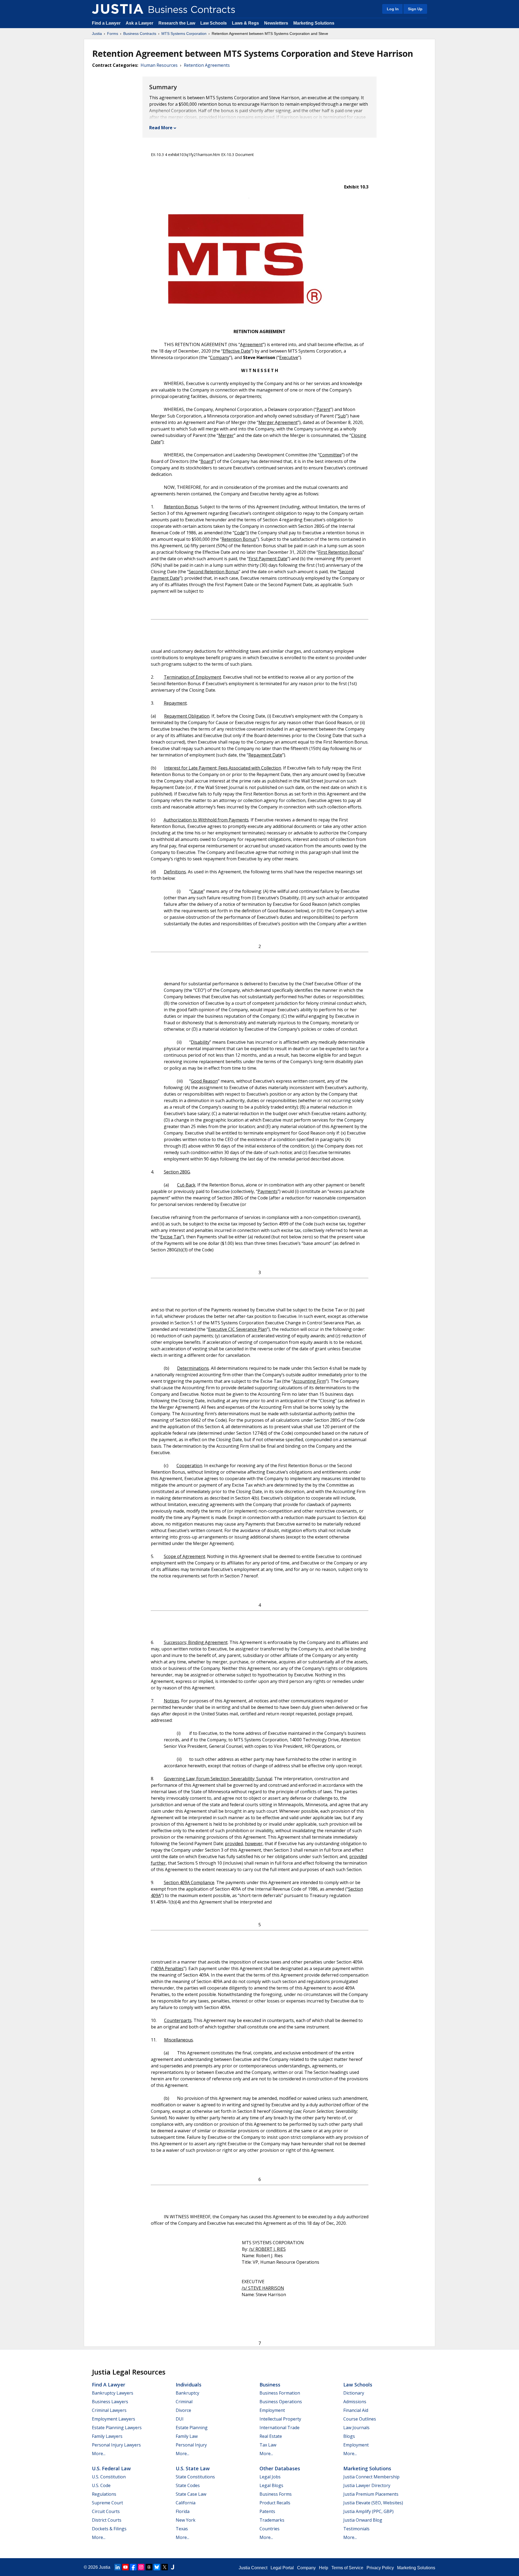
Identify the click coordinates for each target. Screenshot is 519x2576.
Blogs (349, 2436)
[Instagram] (141, 2567)
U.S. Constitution (109, 2477)
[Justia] (118, 9)
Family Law (187, 2436)
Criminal (184, 2402)
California (186, 2503)
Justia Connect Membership (371, 2477)
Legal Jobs (270, 2477)
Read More (161, 128)
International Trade (280, 2428)
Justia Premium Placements (371, 2494)
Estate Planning (192, 2428)
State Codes (188, 2485)
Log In (393, 9)
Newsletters (276, 23)
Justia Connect (253, 2568)
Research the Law (177, 23)
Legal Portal (282, 2568)
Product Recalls (275, 2503)
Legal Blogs (271, 2485)
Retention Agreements (207, 65)
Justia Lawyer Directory (367, 2485)
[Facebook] (133, 2567)
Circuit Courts (106, 2511)
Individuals (189, 2385)
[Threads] (149, 2567)
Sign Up (415, 9)
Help (324, 2568)
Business (270, 2385)
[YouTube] (125, 2567)
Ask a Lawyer (140, 23)
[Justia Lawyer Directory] (172, 2567)
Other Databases (280, 2468)
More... (99, 2454)
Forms (113, 34)
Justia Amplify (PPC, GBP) (368, 2511)
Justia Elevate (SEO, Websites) (373, 2503)
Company (306, 2568)
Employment (272, 2410)
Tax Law (268, 2445)
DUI (180, 2419)
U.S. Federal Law (111, 2468)
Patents (267, 2511)
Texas (182, 2529)
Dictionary (354, 2393)
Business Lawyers (110, 2402)
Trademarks (272, 2520)
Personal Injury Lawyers (116, 2445)
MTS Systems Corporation (184, 34)
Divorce (183, 2410)
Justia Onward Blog (363, 2520)
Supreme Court (107, 2503)
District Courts (107, 2520)
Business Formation (280, 2393)
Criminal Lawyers (109, 2410)
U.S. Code (101, 2485)
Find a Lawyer (106, 23)
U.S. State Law (193, 2468)
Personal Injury (191, 2445)
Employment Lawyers (114, 2419)
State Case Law (191, 2494)
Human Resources (159, 65)
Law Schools (214, 23)
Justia (97, 34)
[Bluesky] (157, 2567)
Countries (270, 2529)
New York (186, 2520)
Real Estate (271, 2436)
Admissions (355, 2402)
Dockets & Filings (109, 2529)
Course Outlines (360, 2419)
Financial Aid (356, 2410)
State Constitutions (195, 2477)
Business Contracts (140, 34)
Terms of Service (347, 2568)
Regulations (104, 2494)
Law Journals (356, 2428)
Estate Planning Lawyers (117, 2428)
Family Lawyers (107, 2436)
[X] (165, 2567)
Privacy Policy (380, 2568)
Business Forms (276, 2494)
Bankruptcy (187, 2393)
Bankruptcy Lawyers (113, 2393)
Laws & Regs (245, 23)
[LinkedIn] (118, 2567)
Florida (183, 2511)
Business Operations (281, 2402)
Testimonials (356, 2529)
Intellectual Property (280, 2419)
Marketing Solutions (314, 23)
